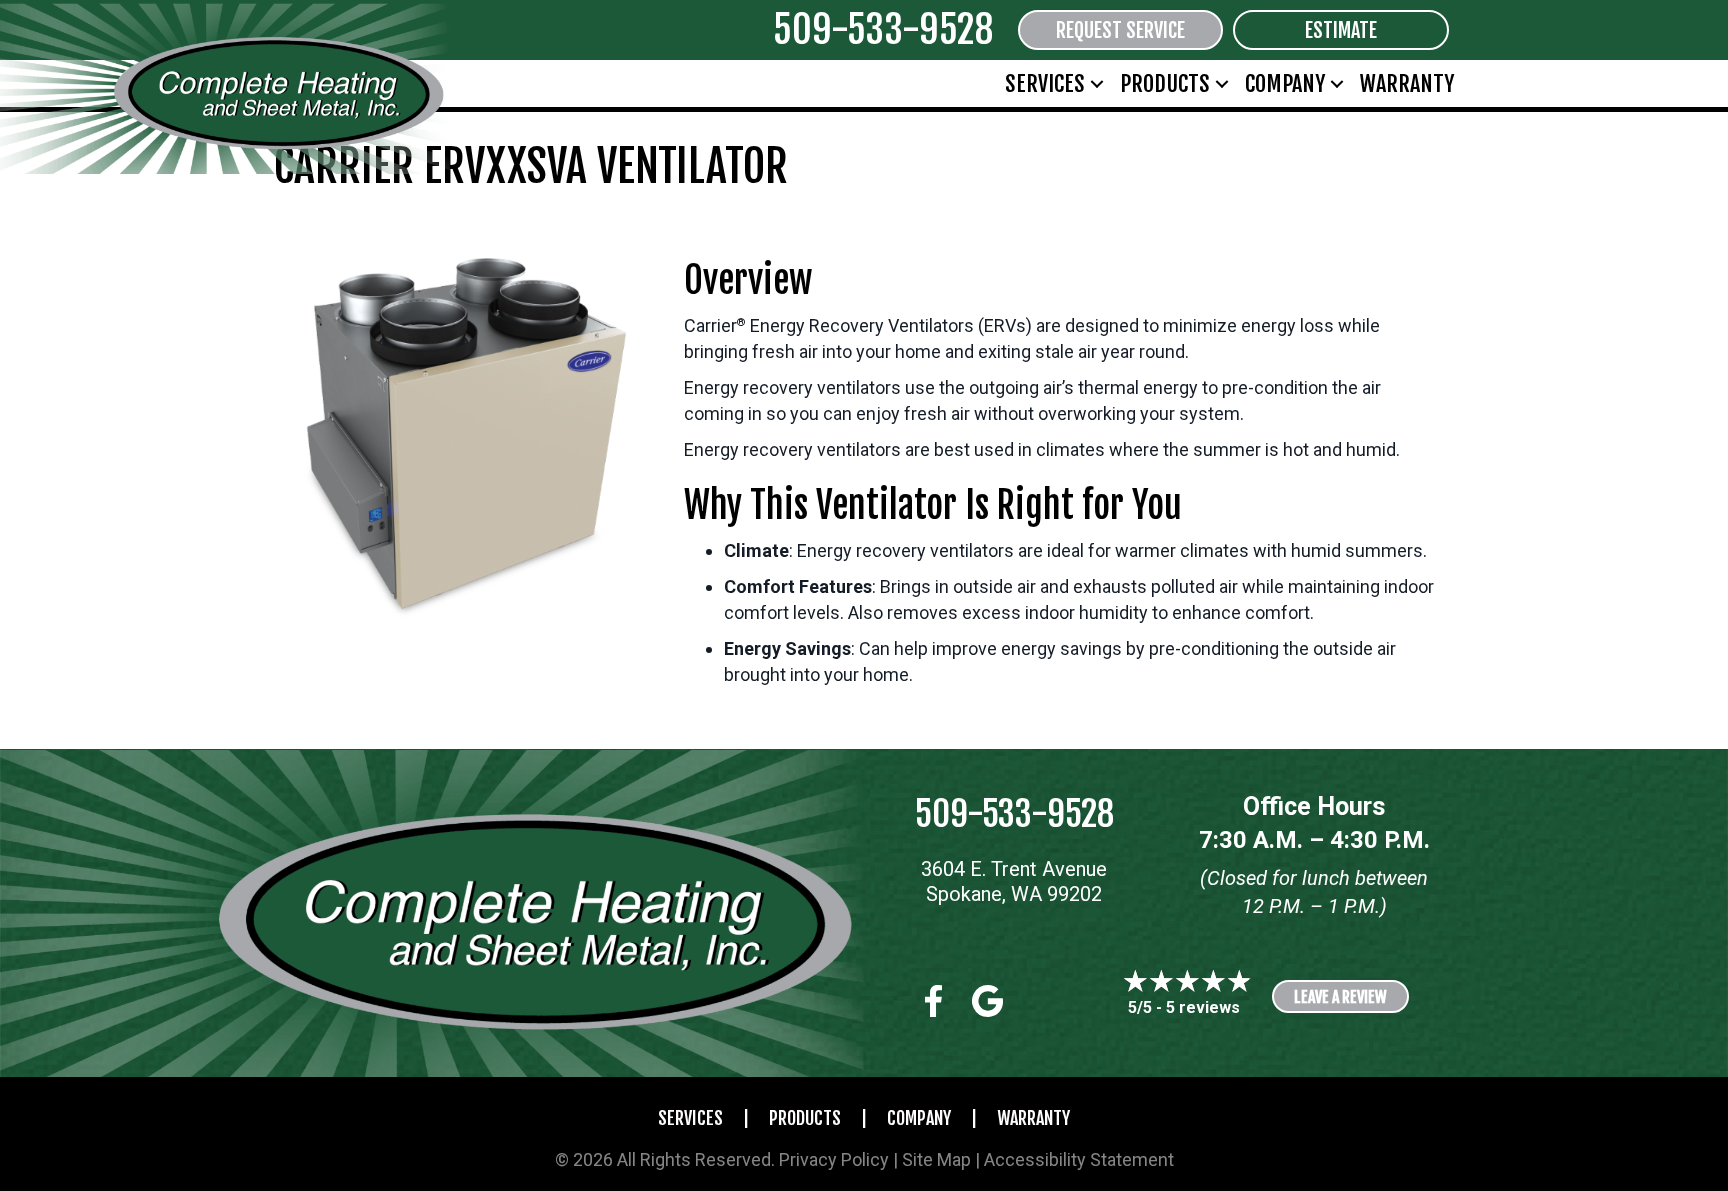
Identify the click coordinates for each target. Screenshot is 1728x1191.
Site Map (936, 1159)
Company (1285, 83)
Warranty (1407, 83)
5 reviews (1203, 1007)
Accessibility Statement (1079, 1159)
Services (1045, 83)
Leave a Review (1340, 997)
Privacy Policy (834, 1159)
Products (1165, 83)
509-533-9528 (883, 29)
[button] (1097, 83)
